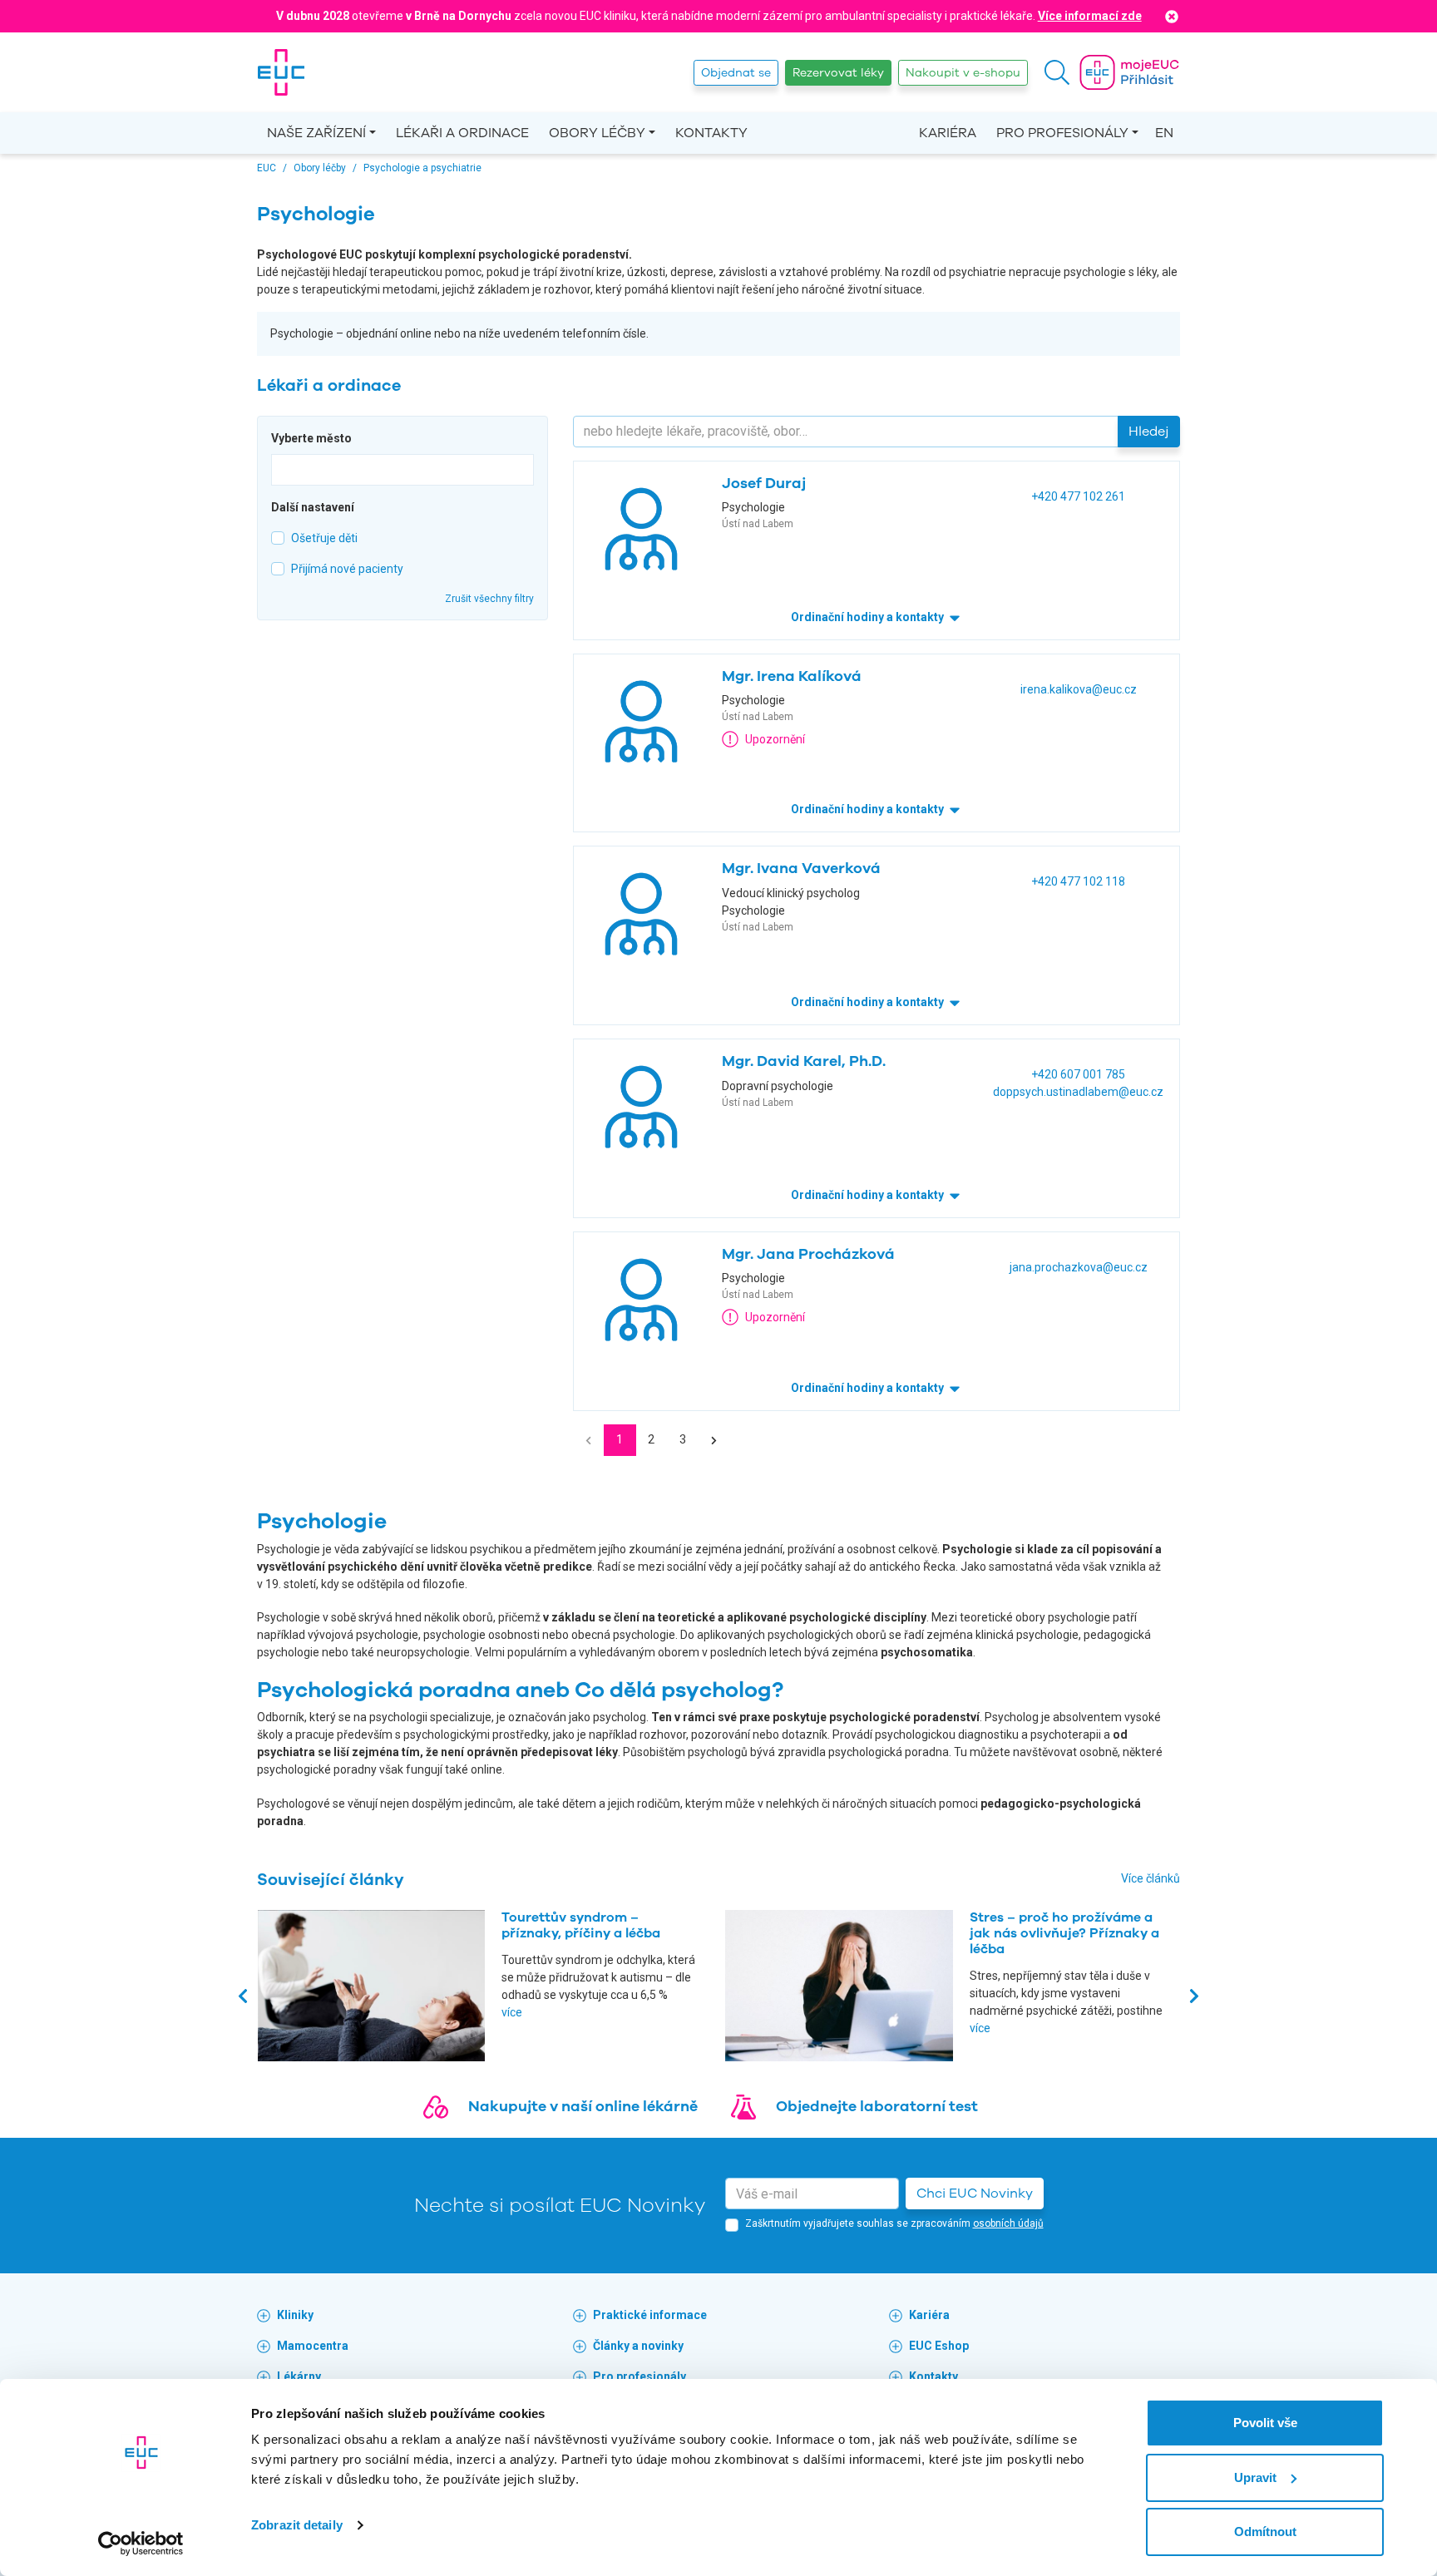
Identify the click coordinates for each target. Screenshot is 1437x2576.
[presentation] (243, 1995)
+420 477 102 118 (1078, 881)
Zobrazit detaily (297, 2525)
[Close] (1172, 16)
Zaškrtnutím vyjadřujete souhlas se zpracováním (894, 2223)
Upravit (1255, 2477)
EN (1164, 133)
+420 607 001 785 (1078, 1074)
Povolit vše (1265, 2423)
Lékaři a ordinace (462, 133)
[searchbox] (281, 468)
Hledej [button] (1149, 432)
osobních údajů (1008, 2223)
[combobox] (402, 470)
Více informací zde (1090, 16)
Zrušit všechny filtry (489, 599)
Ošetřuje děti (324, 538)
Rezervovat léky (838, 73)
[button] (1057, 72)
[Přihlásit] (1129, 72)
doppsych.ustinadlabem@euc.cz (1078, 1092)
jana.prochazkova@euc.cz (1079, 1267)
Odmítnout (1265, 2532)
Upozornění (775, 739)
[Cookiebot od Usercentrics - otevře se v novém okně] (141, 2544)
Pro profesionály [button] (1062, 133)
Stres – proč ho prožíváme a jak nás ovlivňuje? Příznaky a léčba (1064, 1933)
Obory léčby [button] (597, 133)
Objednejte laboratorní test (877, 2106)
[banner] (281, 72)
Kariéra (948, 133)
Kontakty (711, 133)
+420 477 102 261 (1078, 496)
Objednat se (736, 73)
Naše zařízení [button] (316, 133)
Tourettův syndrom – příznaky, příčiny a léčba (581, 1925)
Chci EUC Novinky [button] (975, 2194)
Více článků (1151, 1878)
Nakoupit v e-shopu (963, 73)
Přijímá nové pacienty (347, 569)
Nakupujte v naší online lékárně (583, 2106)
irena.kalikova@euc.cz (1079, 689)
